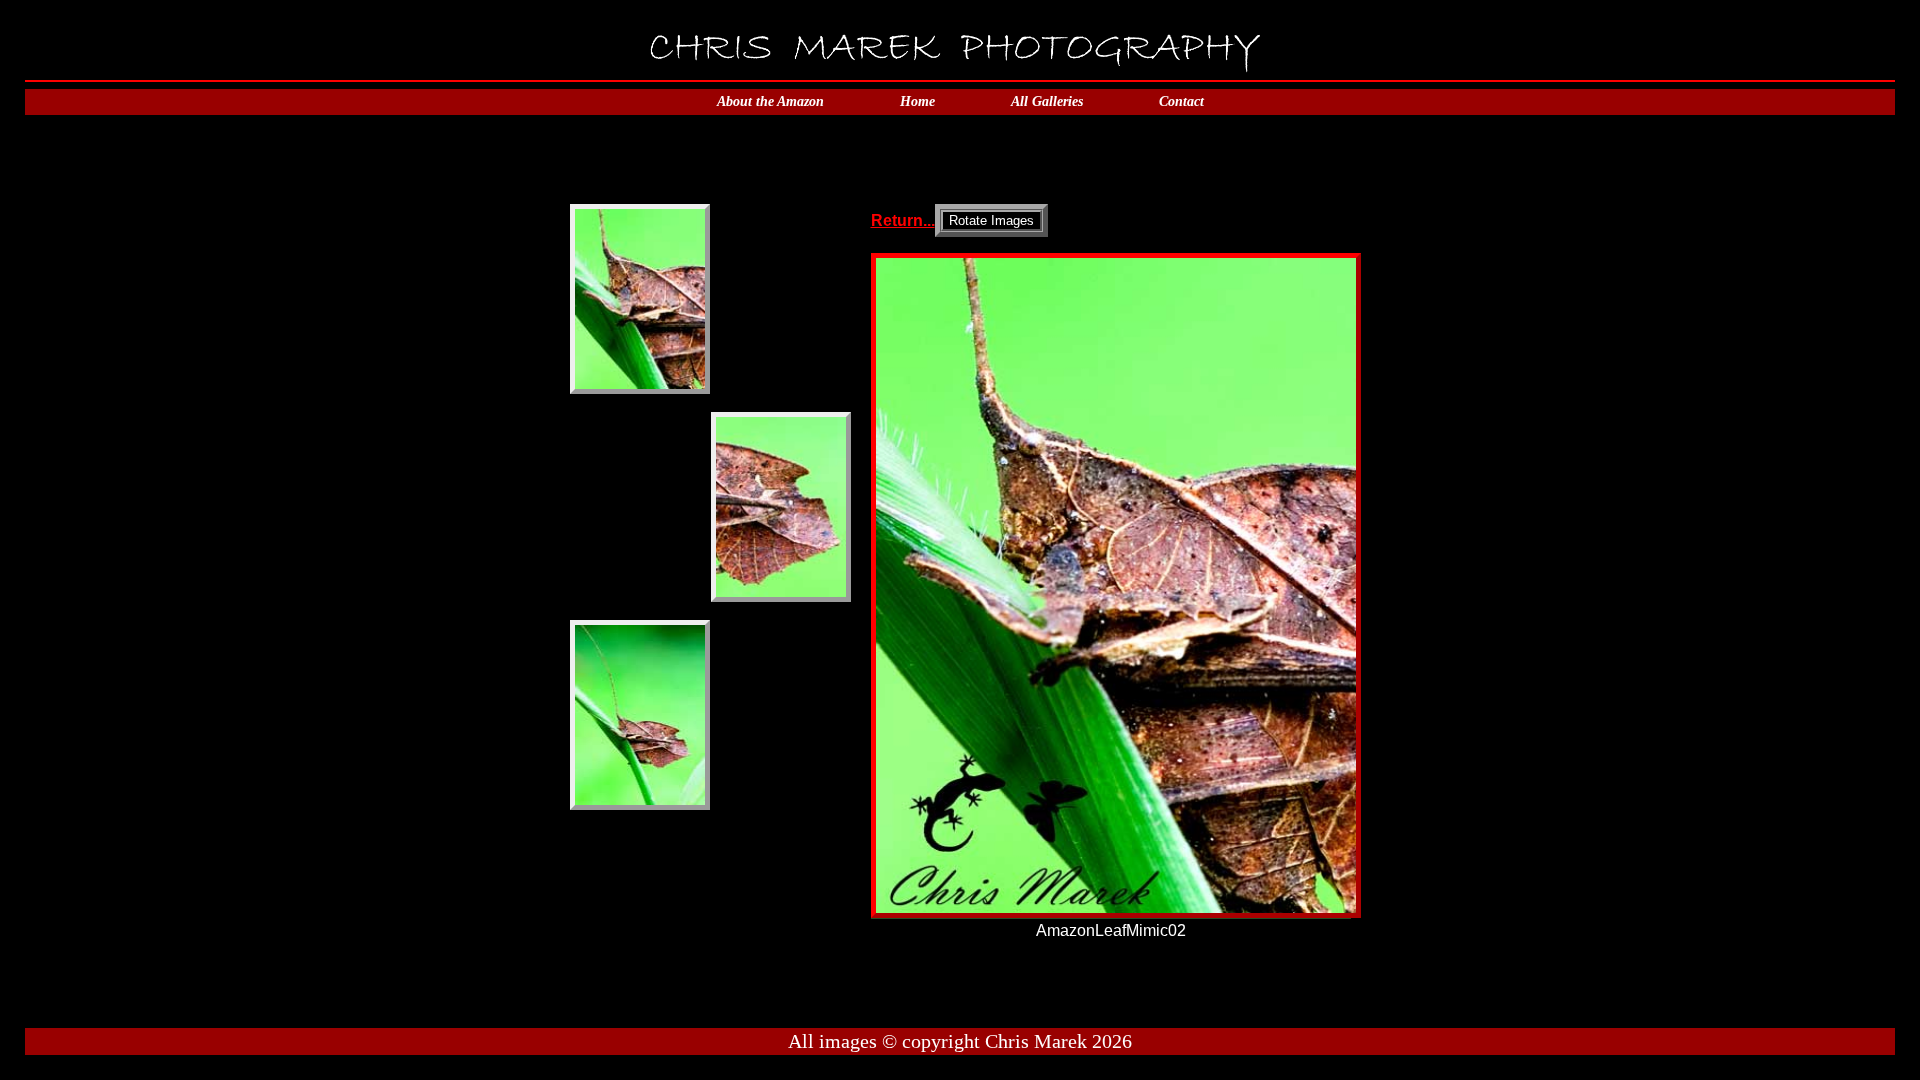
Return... (903, 220)
